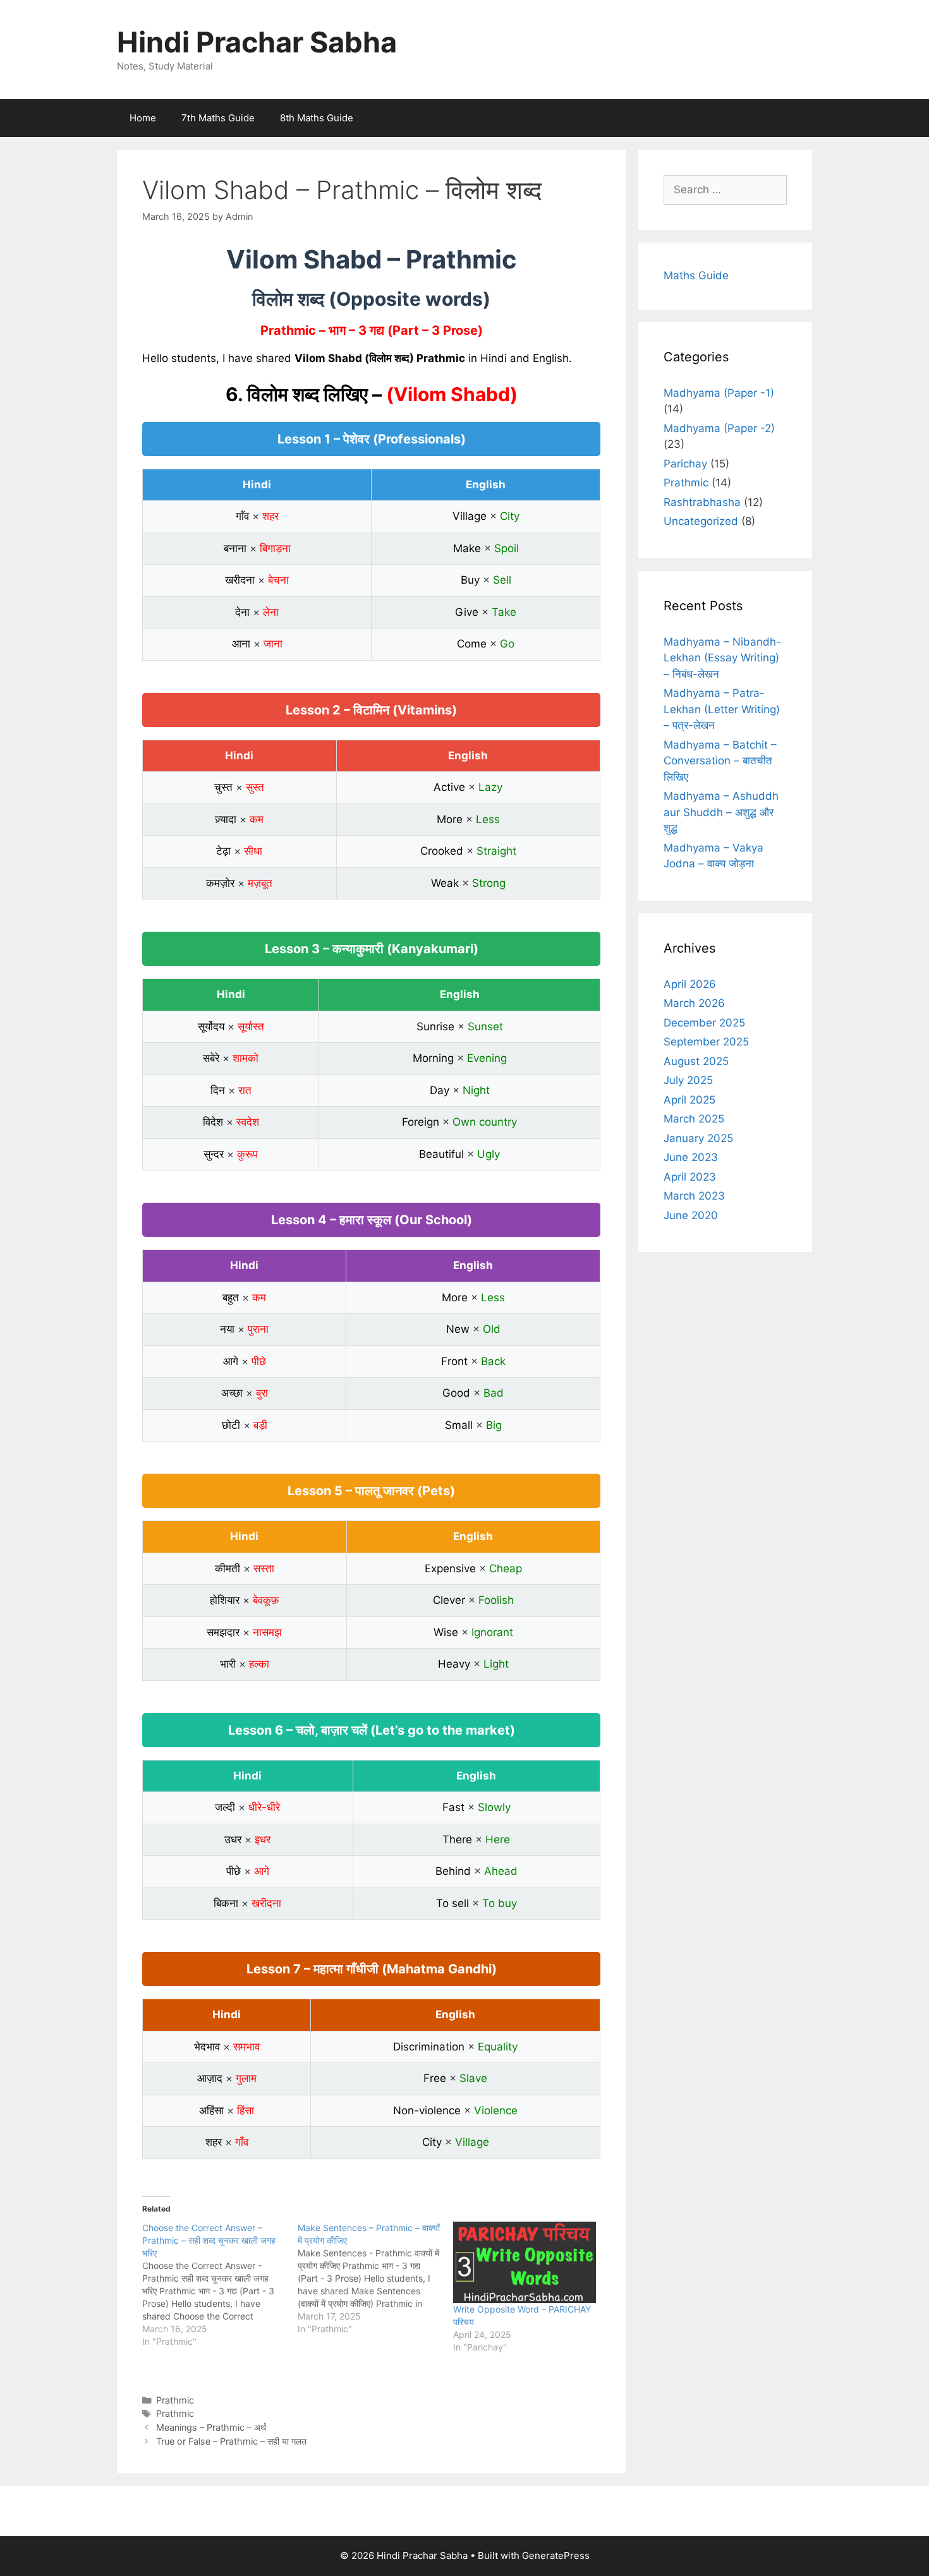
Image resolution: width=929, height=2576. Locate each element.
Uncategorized (701, 521)
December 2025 (704, 1023)
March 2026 (694, 1003)
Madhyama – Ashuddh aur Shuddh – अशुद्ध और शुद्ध (721, 812)
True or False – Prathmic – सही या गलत (231, 2441)
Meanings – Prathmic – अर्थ (211, 2427)
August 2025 (696, 1061)
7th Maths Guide (218, 118)
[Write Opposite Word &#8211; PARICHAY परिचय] (525, 2262)
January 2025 (698, 1138)
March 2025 (694, 1119)
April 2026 (690, 984)
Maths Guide (696, 275)
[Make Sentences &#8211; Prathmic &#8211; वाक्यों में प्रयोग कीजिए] (375, 2278)
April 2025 (689, 1100)
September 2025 (706, 1042)
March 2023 (694, 1196)
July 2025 (688, 1080)
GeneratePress (556, 2555)
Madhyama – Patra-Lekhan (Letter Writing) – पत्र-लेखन (722, 709)
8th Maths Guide (317, 118)
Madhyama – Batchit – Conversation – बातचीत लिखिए (720, 761)
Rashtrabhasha (702, 502)
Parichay (685, 464)
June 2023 (691, 1157)
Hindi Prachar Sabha (257, 42)
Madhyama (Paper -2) (719, 428)
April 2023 (690, 1177)
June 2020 (691, 1215)
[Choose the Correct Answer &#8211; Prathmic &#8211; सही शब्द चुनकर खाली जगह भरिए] (220, 2285)
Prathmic (175, 2400)
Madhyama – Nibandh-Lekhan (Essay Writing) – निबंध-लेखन (722, 658)
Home (143, 118)
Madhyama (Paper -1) (719, 393)
